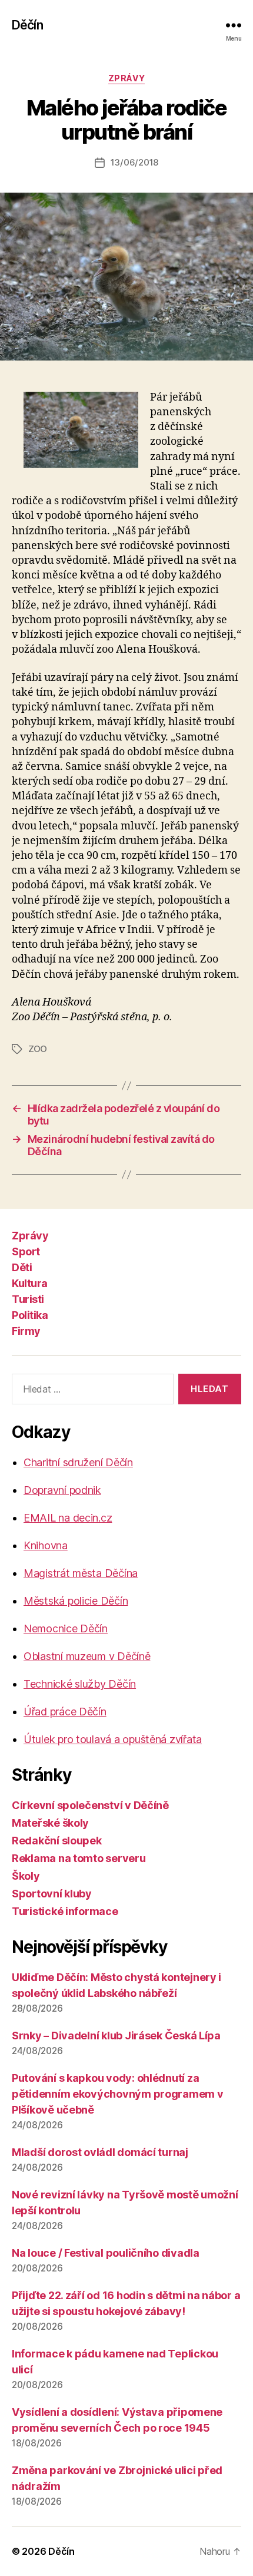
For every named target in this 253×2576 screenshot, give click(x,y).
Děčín (27, 25)
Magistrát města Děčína (81, 1573)
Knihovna (46, 1545)
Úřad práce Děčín (65, 1712)
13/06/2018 (134, 162)
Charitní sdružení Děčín (78, 1462)
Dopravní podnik (62, 1490)
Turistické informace (65, 1911)
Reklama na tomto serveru (79, 1858)
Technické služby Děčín (80, 1684)
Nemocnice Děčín (66, 1628)
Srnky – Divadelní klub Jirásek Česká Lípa (116, 2036)
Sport (26, 1251)
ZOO (38, 1049)
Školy (26, 1876)
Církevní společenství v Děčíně (90, 1805)
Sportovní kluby (52, 1894)
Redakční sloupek (57, 1841)
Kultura (30, 1283)
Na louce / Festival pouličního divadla (106, 2253)
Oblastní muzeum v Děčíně (87, 1656)
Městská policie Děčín (76, 1601)
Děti (22, 1267)
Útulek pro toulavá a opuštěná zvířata (113, 1739)
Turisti (28, 1299)
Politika (30, 1315)
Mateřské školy (50, 1823)
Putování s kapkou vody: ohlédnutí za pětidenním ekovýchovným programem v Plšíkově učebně (118, 2094)
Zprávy (126, 78)
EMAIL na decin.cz (68, 1518)
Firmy (26, 1331)
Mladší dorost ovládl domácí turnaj (100, 2152)
